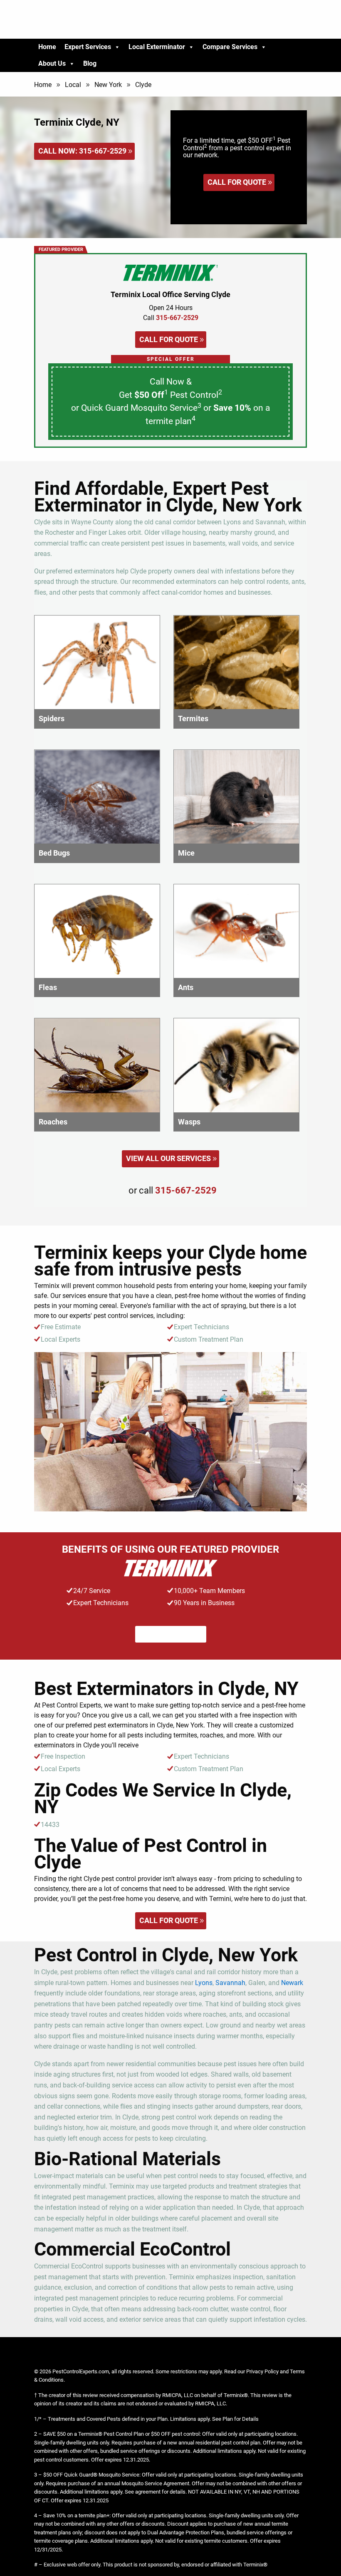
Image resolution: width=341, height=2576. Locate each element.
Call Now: (82, 151)
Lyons (204, 1983)
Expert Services (88, 47)
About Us (52, 63)
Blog (90, 63)
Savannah (230, 1983)
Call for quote (237, 182)
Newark (292, 1983)
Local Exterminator (157, 47)
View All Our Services (168, 1158)
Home (47, 47)
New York (108, 85)
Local (73, 85)
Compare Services (230, 47)
